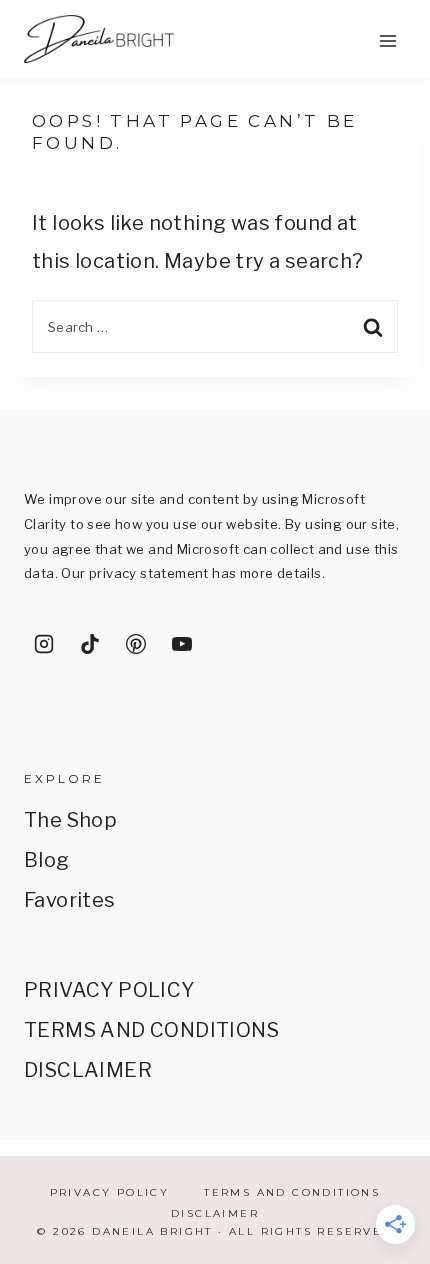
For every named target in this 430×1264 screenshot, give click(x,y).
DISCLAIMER (88, 1070)
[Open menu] (387, 40)
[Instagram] (44, 644)
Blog (47, 860)
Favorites (70, 900)
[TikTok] (90, 644)
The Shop (70, 820)
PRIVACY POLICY (109, 990)
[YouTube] (182, 644)
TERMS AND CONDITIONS (151, 1030)
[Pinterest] (136, 644)
